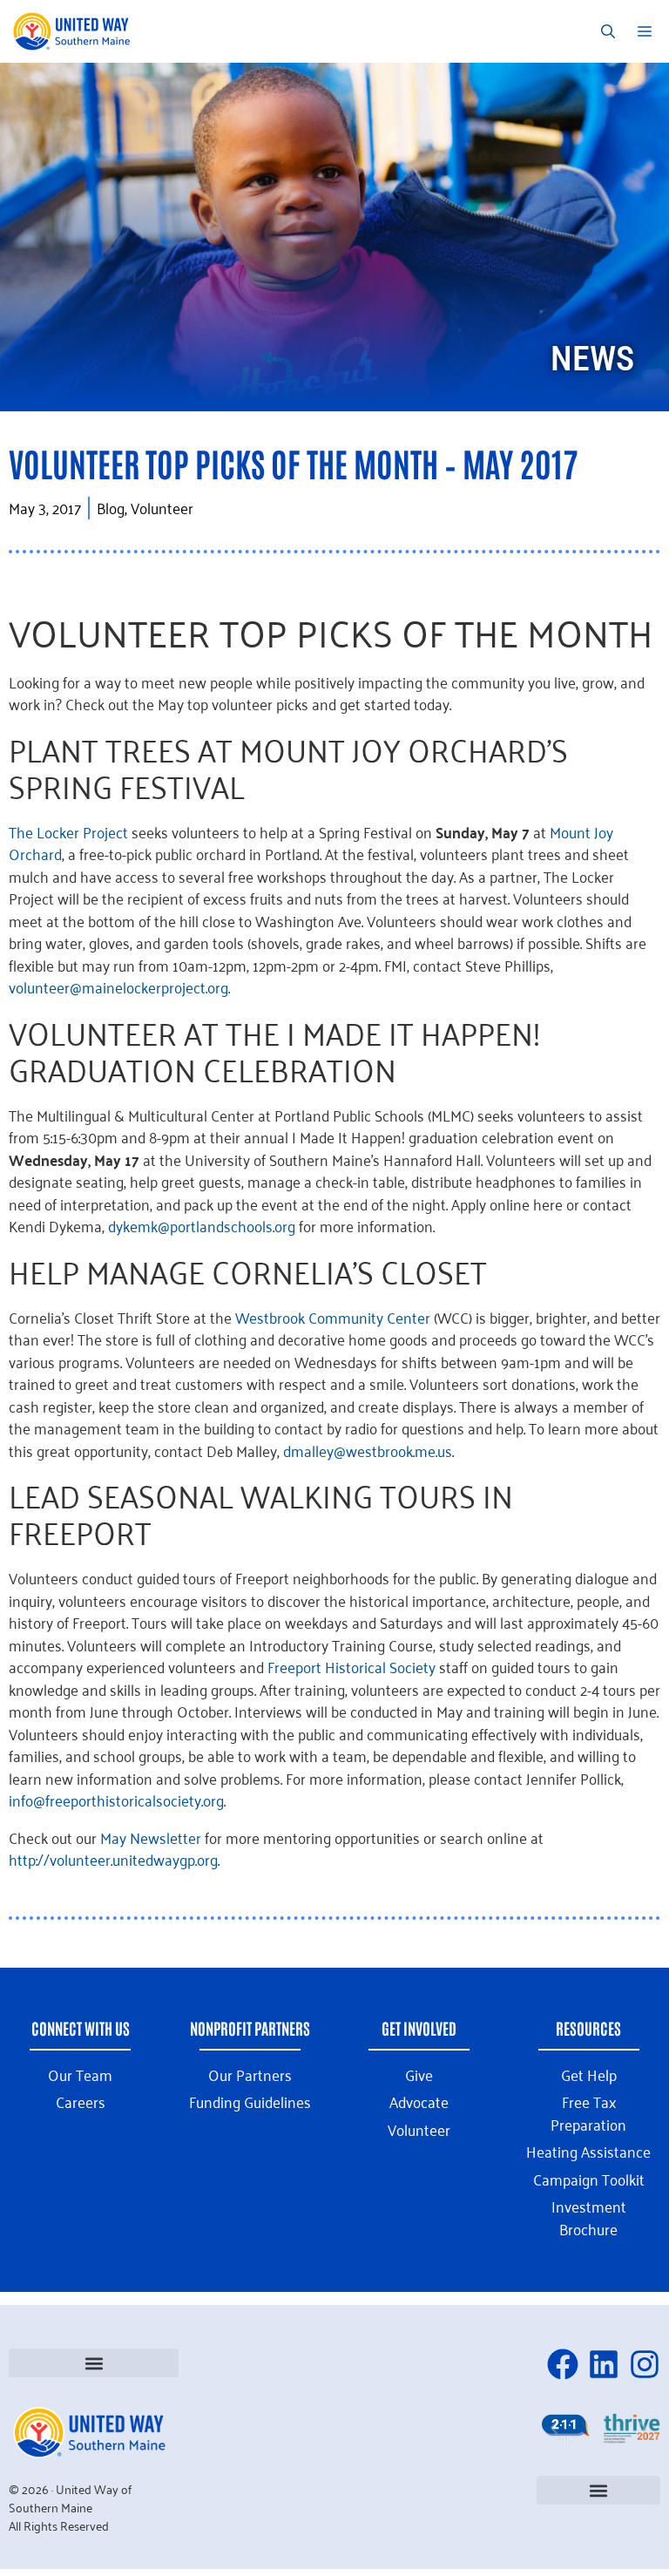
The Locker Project (68, 831)
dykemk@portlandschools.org (202, 1225)
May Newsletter (151, 1837)
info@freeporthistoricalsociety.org (116, 1800)
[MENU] (648, 31)
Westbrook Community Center (333, 1317)
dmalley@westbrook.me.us (368, 1450)
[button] (94, 2363)
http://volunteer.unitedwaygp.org (113, 1859)
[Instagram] (645, 2364)
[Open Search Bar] (608, 31)
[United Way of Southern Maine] (74, 31)
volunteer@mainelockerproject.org (118, 986)
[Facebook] (563, 2364)
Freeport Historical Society (351, 1666)
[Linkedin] (604, 2364)
